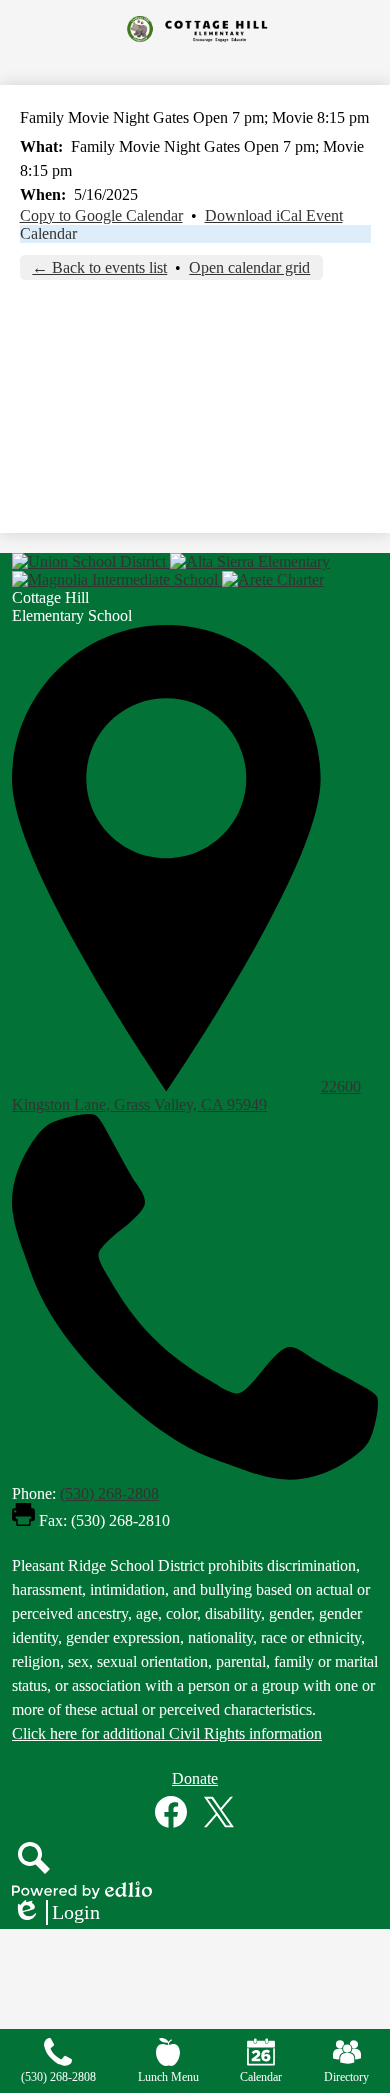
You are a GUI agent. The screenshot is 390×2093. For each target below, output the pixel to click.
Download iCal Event (274, 215)
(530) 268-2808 (109, 1493)
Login (56, 1913)
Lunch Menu (168, 2077)
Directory (346, 2077)
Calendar (48, 233)
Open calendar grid (249, 267)
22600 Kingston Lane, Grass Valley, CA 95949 (186, 1095)
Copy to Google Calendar (101, 215)
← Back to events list (99, 267)
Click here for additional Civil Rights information (167, 1733)
